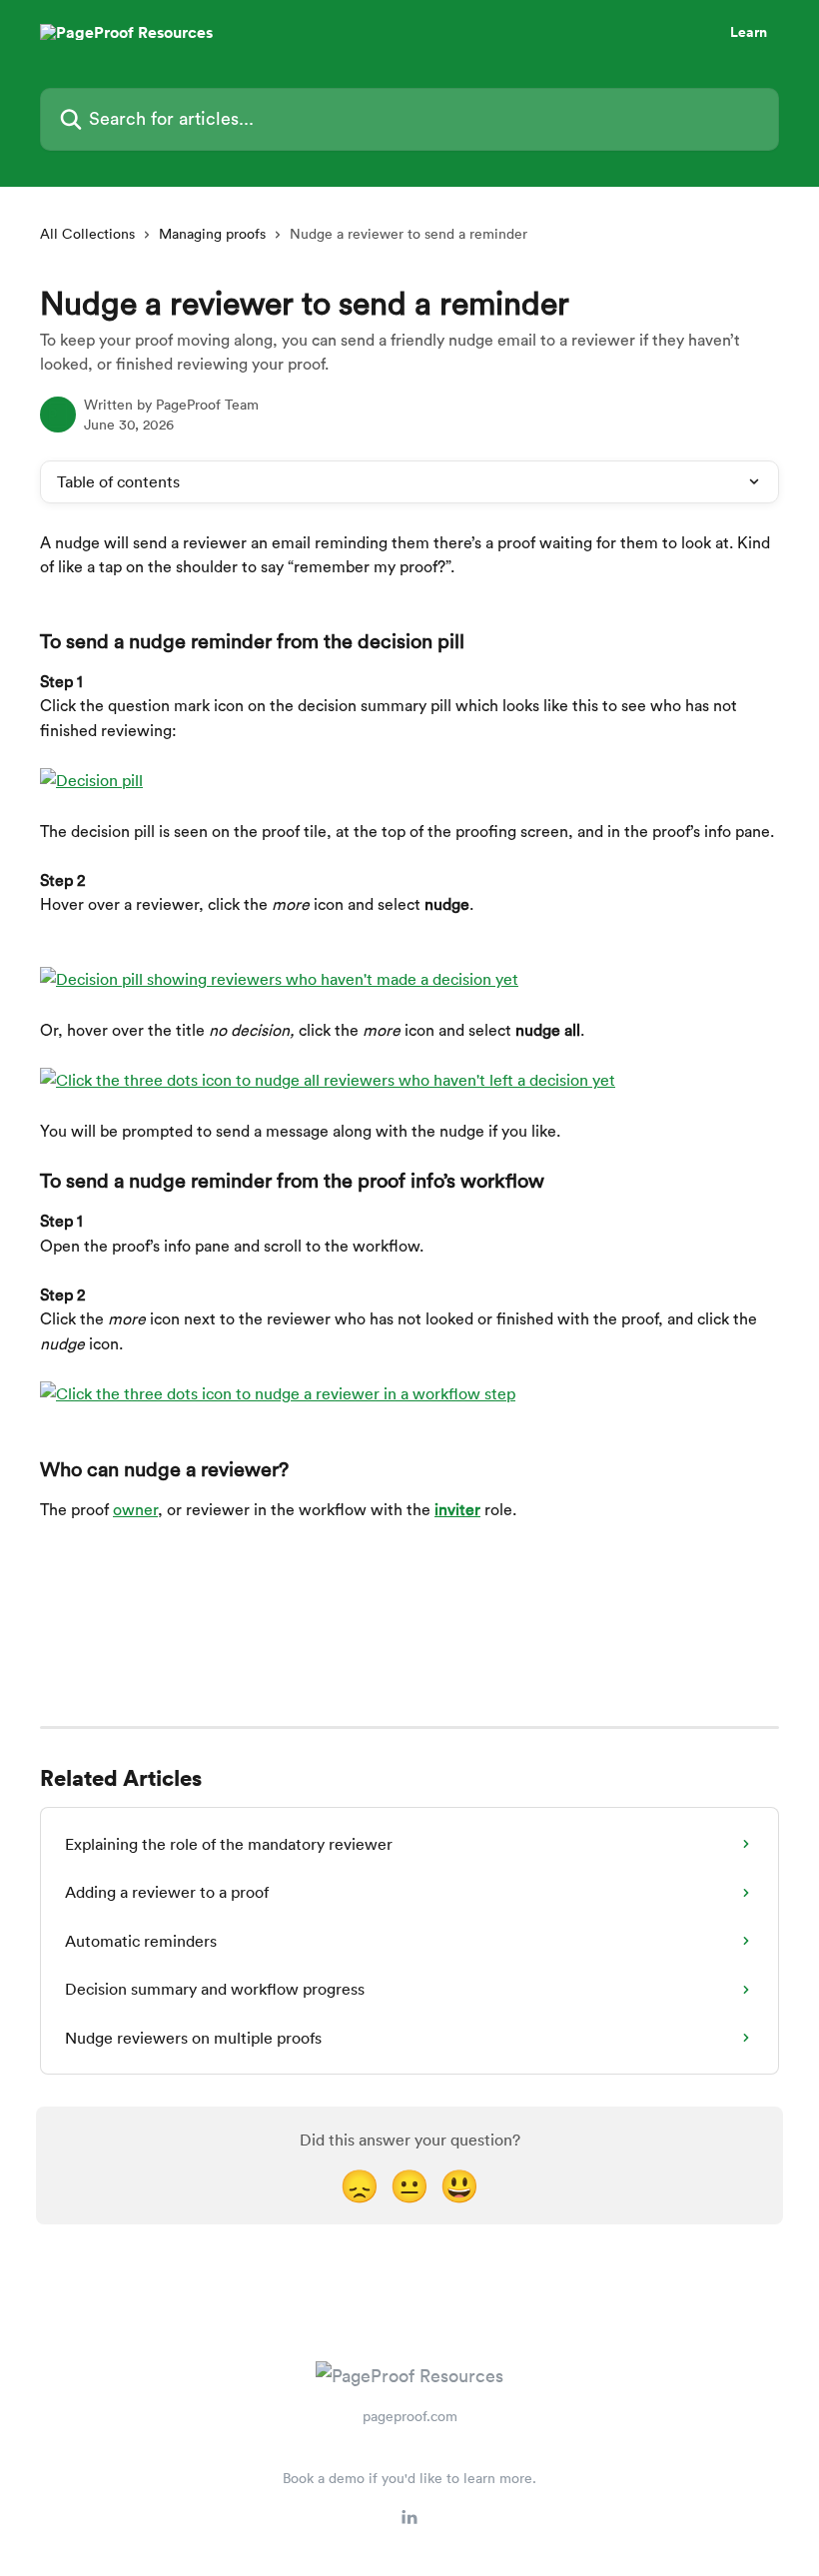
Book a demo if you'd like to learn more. (409, 2478)
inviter (457, 1510)
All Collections (87, 233)
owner (135, 1510)
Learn (749, 32)
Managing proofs (212, 233)
